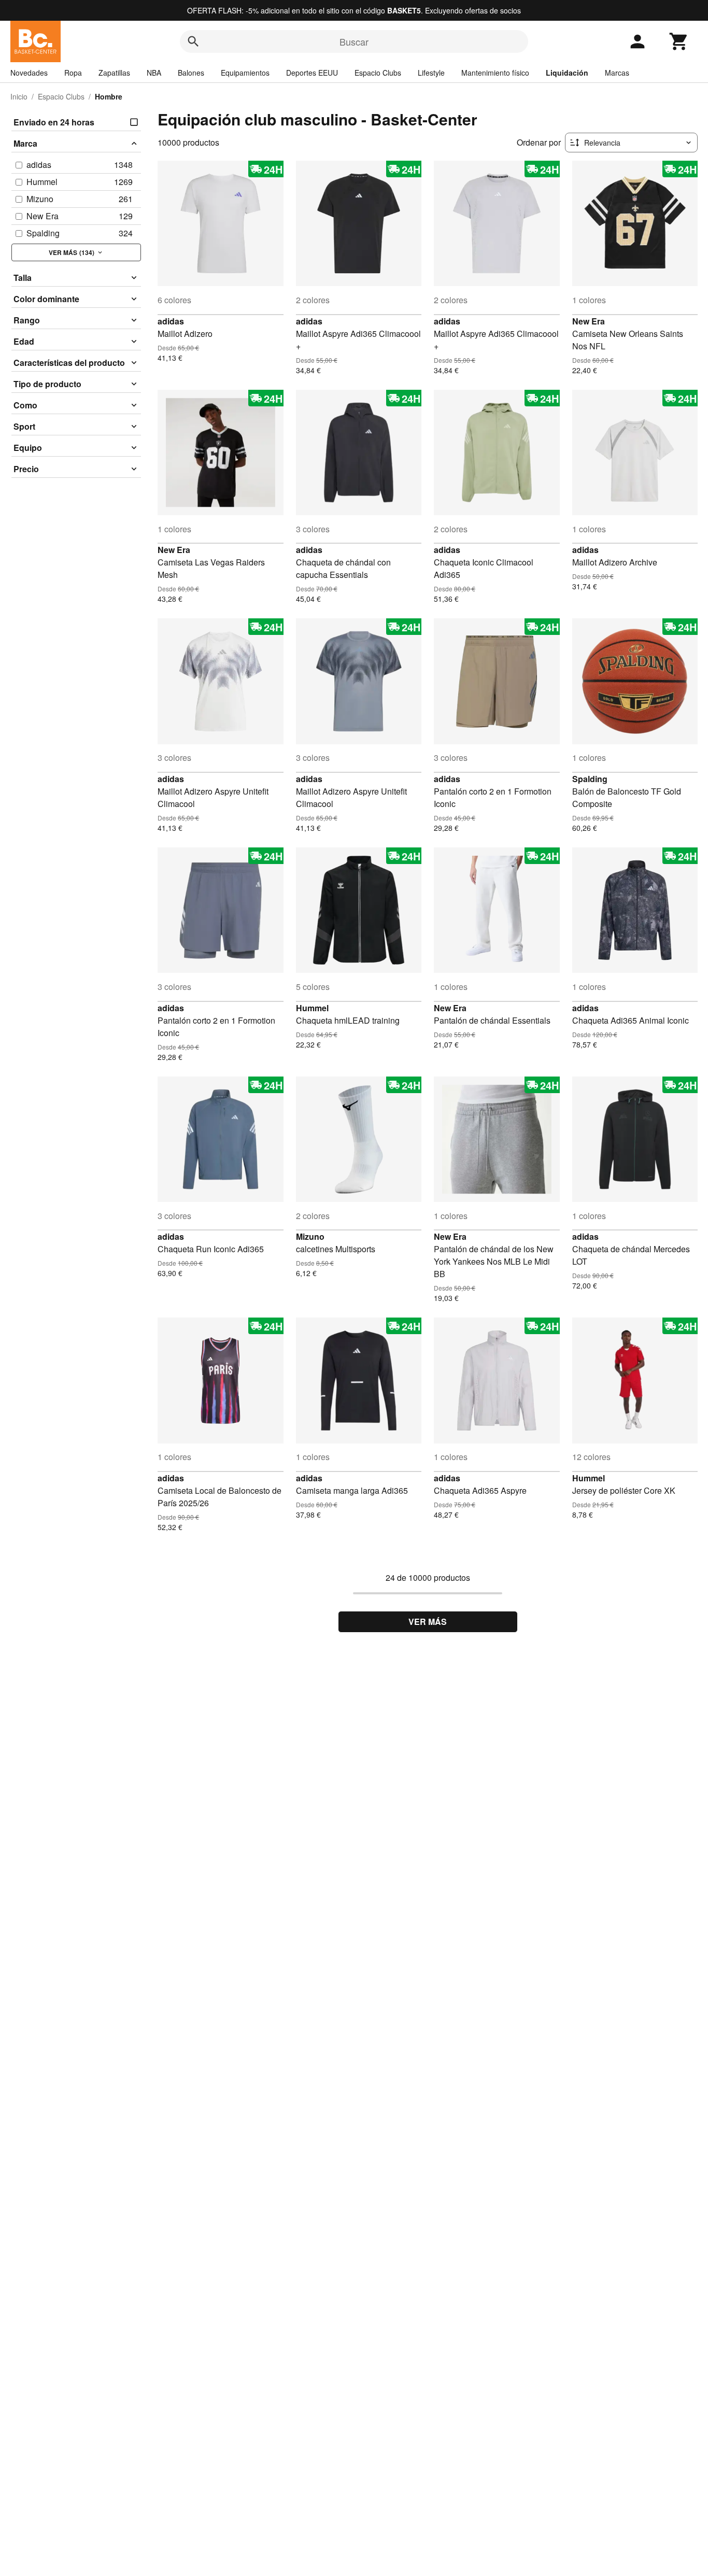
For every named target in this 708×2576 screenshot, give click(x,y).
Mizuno (310, 1236)
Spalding (590, 779)
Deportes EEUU (312, 73)
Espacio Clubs (378, 73)
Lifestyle (431, 73)
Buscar (354, 41)
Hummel (312, 1008)
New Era (589, 321)
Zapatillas (114, 73)
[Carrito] (679, 41)
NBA (154, 73)
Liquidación (567, 73)
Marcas (617, 73)
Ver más (428, 1622)
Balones (191, 73)
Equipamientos (245, 73)
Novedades (29, 73)
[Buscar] (193, 41)
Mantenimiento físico (495, 73)
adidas (171, 321)
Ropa (73, 73)
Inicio (19, 96)
